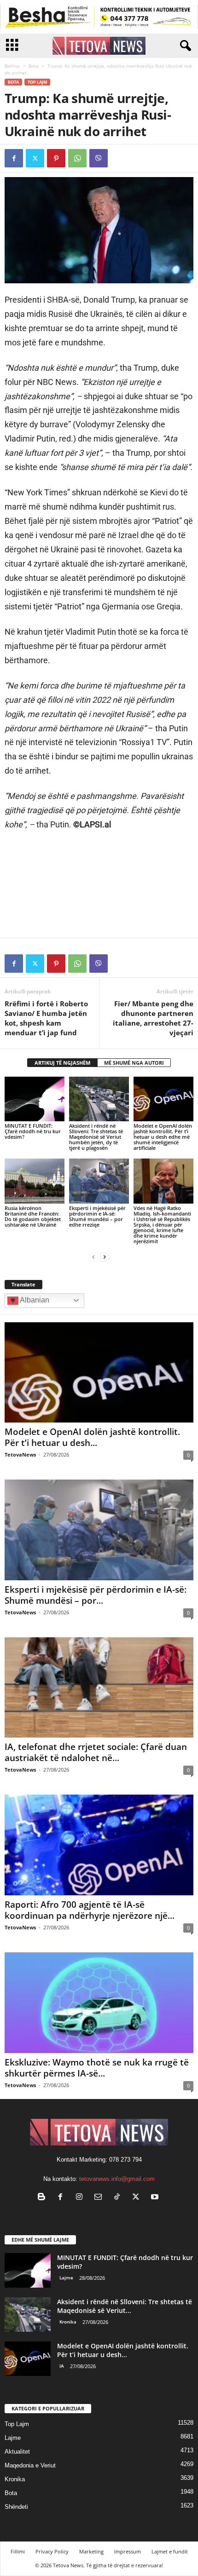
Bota (34, 66)
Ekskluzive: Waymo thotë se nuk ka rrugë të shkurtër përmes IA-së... (97, 2068)
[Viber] (99, 158)
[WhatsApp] (77, 158)
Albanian (34, 1300)
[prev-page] (93, 1257)
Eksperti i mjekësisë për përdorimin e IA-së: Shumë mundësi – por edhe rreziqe (97, 1216)
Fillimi (18, 2551)
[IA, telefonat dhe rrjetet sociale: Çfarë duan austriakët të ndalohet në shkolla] (99, 1688)
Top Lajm (37, 82)
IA (62, 2366)
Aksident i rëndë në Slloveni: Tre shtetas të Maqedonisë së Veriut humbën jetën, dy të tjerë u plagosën (96, 1137)
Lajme (66, 2278)
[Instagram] (81, 2198)
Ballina (12, 66)
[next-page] (105, 1257)
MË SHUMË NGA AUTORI (134, 1063)
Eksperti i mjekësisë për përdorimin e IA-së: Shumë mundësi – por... (96, 1595)
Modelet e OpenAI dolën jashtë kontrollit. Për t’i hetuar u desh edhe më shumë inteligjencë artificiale (163, 1137)
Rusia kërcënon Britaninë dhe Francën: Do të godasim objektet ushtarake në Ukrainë (33, 1216)
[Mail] (100, 2198)
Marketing (91, 2551)
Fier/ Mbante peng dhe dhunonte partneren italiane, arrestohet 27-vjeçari (153, 1018)
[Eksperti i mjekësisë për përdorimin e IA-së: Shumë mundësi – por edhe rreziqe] (99, 1181)
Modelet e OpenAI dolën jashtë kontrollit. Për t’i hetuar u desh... (92, 1437)
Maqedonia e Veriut (30, 2465)
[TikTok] (119, 2198)
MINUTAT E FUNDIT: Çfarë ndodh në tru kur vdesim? (33, 1131)
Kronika (68, 2322)
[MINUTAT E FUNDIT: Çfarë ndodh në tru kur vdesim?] (35, 1099)
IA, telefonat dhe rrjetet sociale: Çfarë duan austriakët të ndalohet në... (96, 1752)
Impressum (128, 2551)
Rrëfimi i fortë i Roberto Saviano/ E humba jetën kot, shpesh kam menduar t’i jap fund (46, 1018)
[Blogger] (44, 2198)
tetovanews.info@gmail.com (117, 2179)
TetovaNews (20, 1454)
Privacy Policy (52, 2551)
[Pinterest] (56, 158)
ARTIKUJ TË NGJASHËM (62, 1063)
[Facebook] (14, 158)
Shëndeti (16, 2507)
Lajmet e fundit (170, 2551)
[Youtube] (156, 2198)
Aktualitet (17, 2452)
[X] (35, 158)
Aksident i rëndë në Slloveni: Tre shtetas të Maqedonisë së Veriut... (125, 2306)
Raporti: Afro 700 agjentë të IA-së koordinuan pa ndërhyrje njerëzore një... (90, 1910)
